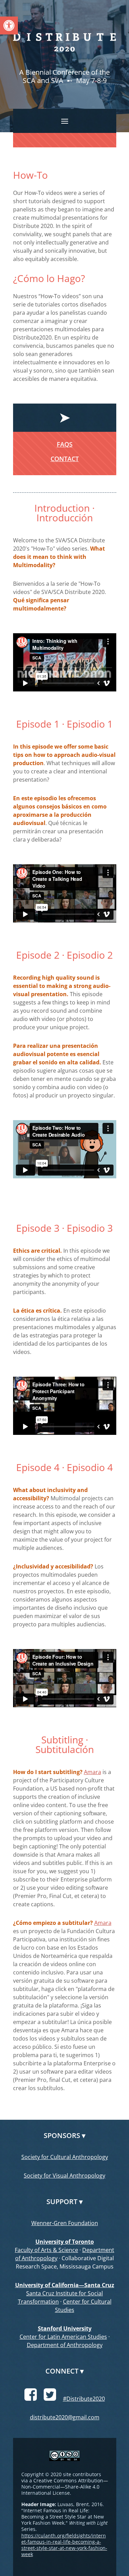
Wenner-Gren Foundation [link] (65, 2223)
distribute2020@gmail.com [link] (65, 2417)
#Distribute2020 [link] (84, 2399)
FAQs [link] (65, 444)
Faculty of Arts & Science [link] (46, 2250)
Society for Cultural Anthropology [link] (65, 2157)
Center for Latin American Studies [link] (63, 2337)
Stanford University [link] (65, 2328)
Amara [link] (93, 1772)
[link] (9, 25)
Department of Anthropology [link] (65, 2345)
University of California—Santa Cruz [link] (65, 2285)
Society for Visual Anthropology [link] (64, 2176)
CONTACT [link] (65, 459)
